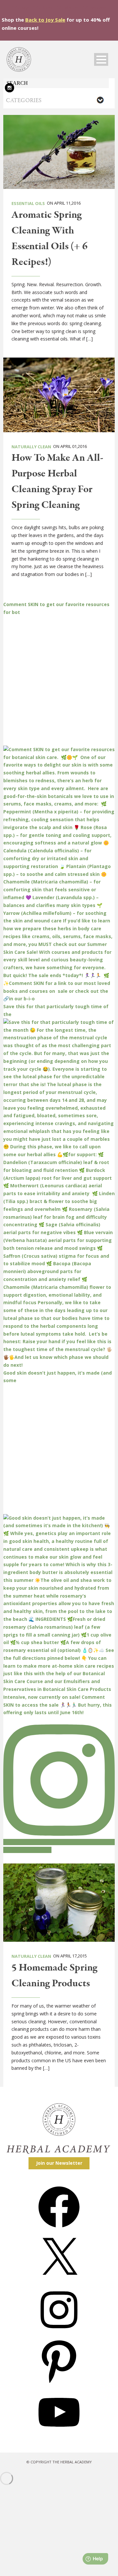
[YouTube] (59, 2435)
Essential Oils (28, 203)
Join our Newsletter (59, 2163)
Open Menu (101, 59)
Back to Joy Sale (45, 20)
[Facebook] (59, 2230)
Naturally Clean (31, 447)
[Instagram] (59, 2333)
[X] (59, 2281)
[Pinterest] (59, 2384)
